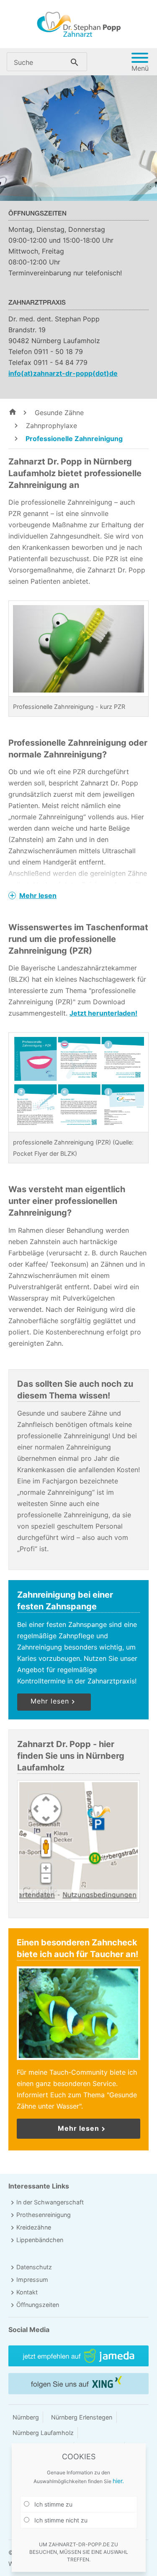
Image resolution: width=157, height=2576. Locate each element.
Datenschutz (34, 2267)
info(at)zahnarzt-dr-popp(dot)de (63, 373)
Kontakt (27, 2292)
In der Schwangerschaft (50, 2202)
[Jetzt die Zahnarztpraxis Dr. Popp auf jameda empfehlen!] (78, 2356)
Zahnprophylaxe (50, 426)
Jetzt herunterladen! (103, 1013)
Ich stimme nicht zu (60, 2520)
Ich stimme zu (53, 2504)
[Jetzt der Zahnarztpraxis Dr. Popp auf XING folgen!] (78, 2384)
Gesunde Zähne (58, 413)
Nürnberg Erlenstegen (82, 2417)
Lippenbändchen (40, 2240)
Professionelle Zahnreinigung (73, 439)
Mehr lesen (38, 895)
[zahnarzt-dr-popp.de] (13, 412)
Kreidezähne (34, 2227)
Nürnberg (26, 2417)
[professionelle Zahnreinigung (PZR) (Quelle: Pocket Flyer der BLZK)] (78, 1078)
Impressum (32, 2280)
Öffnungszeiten (38, 2305)
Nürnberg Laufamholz (43, 2433)
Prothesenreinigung (44, 2215)
